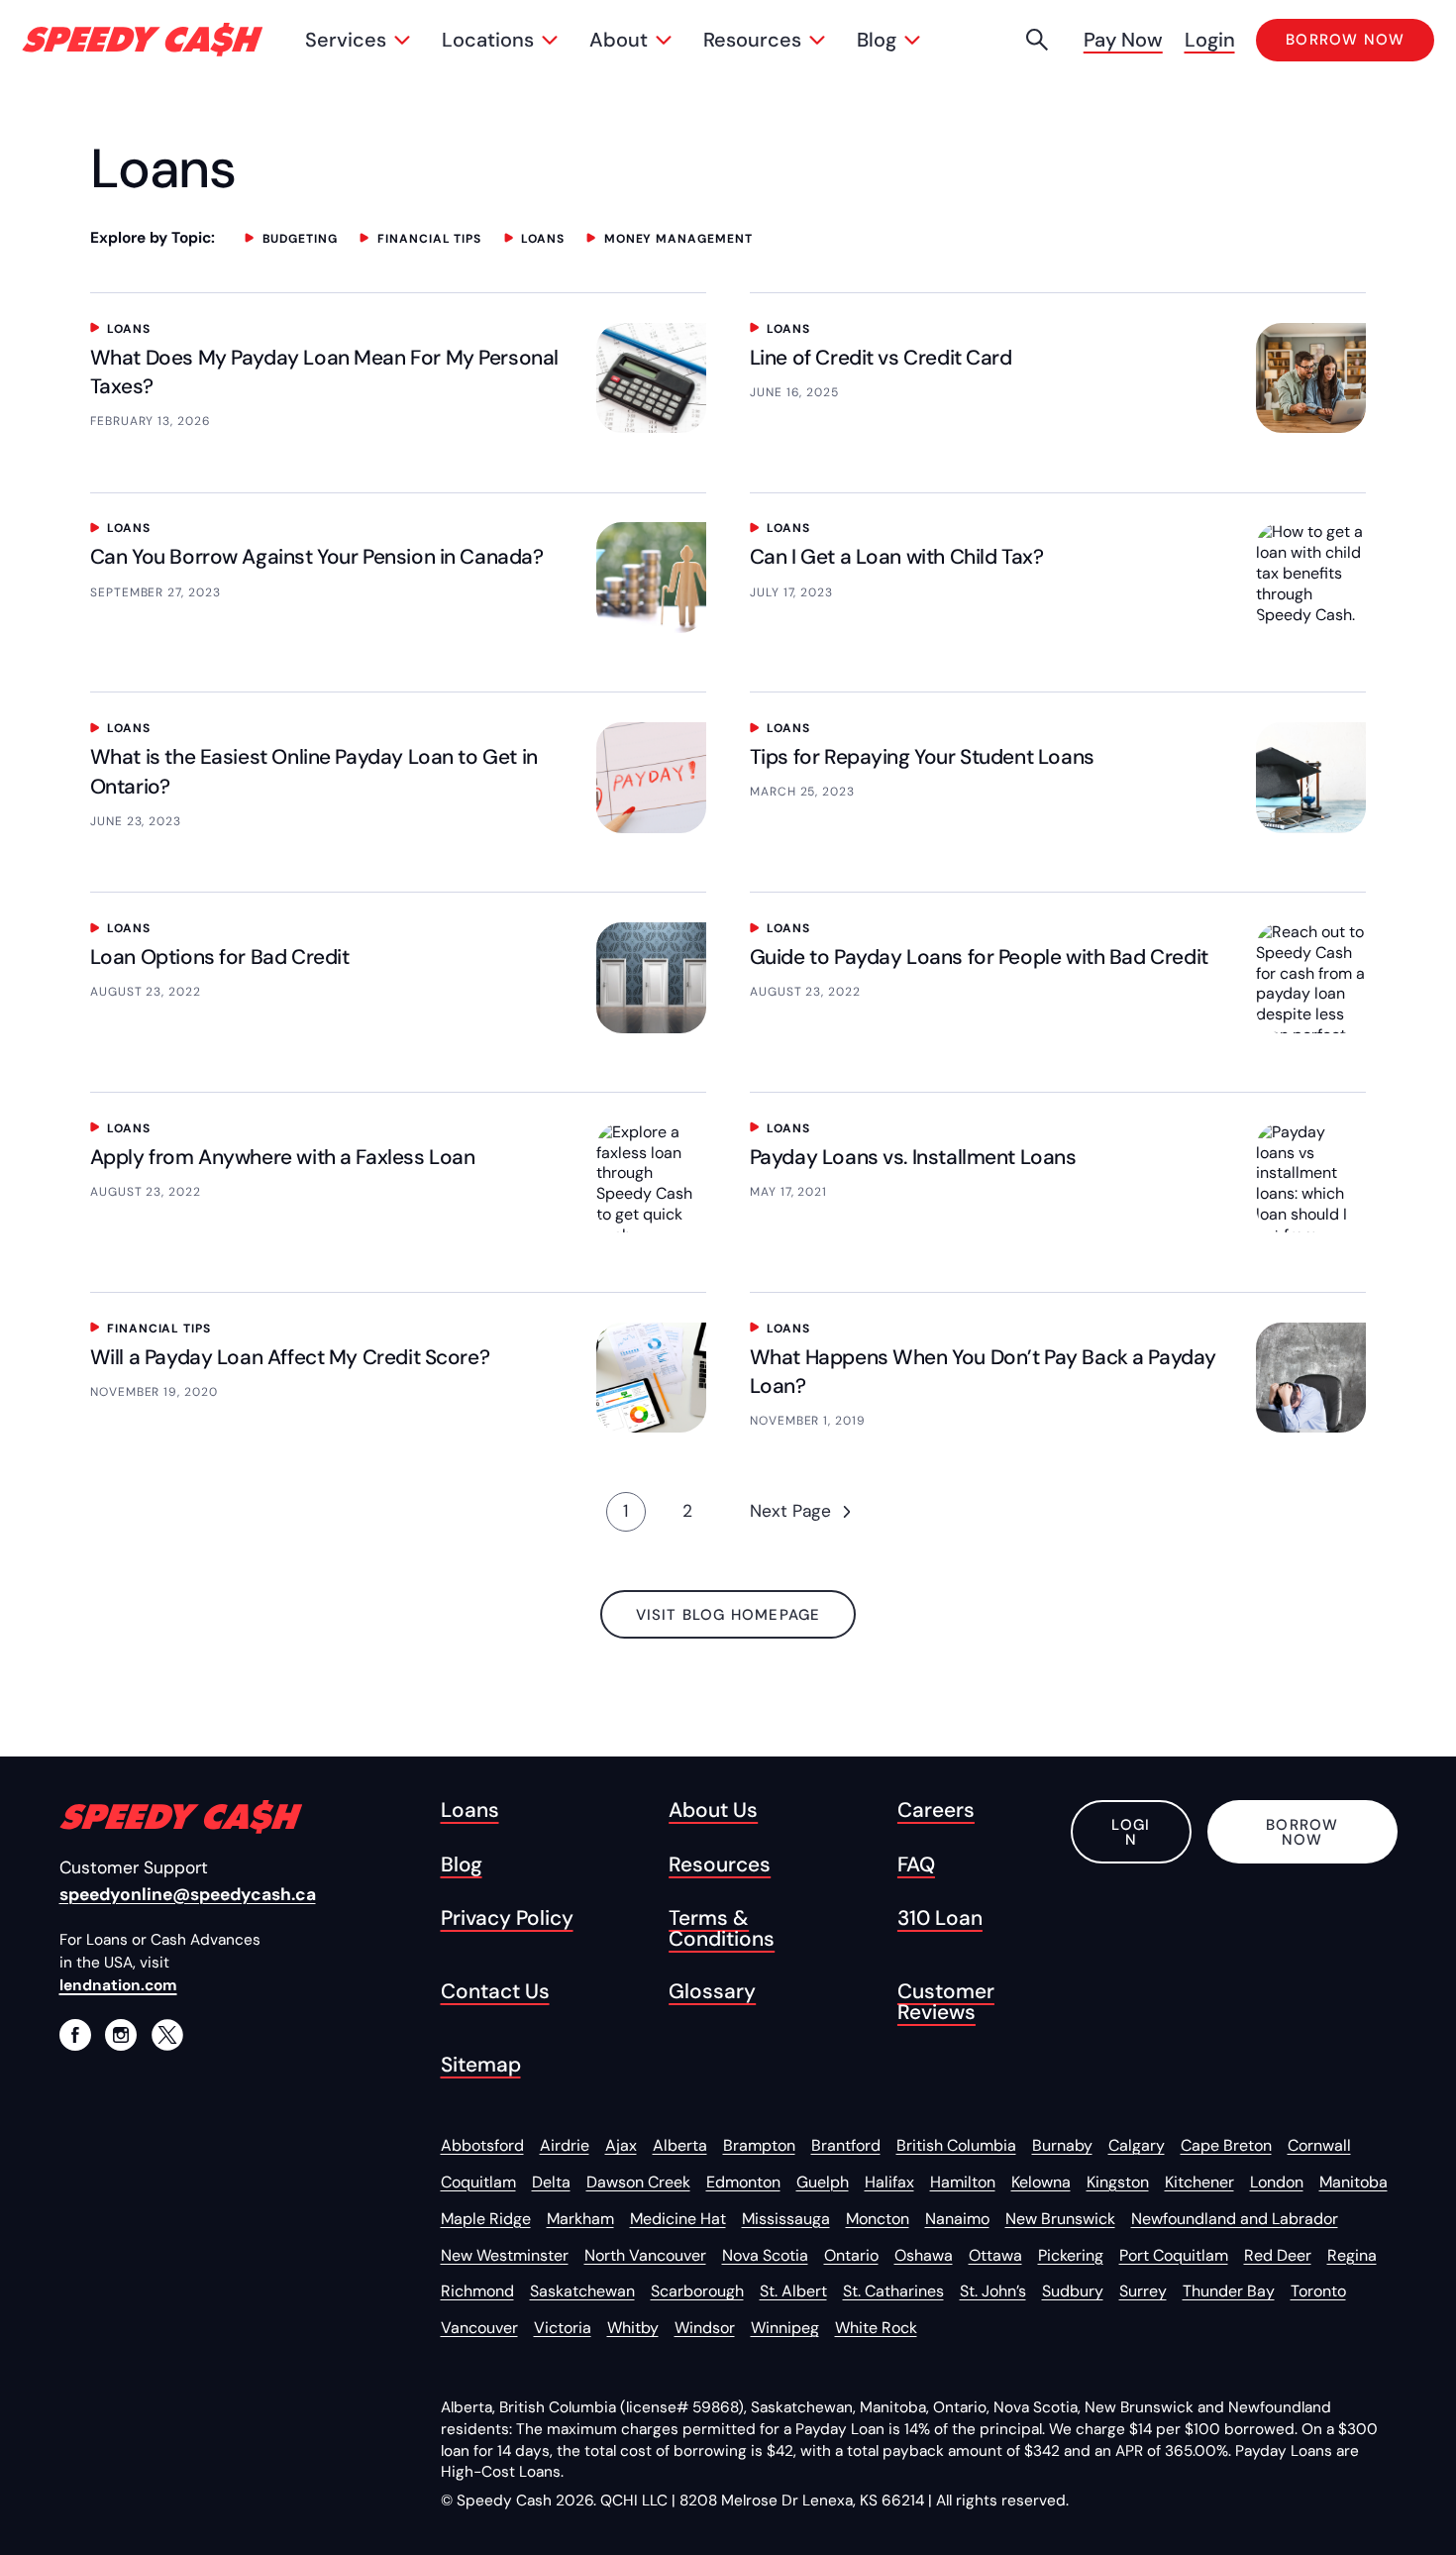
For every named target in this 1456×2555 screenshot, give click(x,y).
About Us (713, 1810)
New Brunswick (1060, 2219)
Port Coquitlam (1174, 2255)
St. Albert (793, 2291)
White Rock (876, 2328)
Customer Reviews (946, 2002)
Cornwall (1319, 2145)
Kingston (1118, 2182)
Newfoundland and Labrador (1235, 2219)
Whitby (633, 2328)
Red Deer (1278, 2255)
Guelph (823, 2182)
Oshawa (924, 2255)
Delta (551, 2182)
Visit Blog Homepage (728, 1615)
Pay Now (1123, 40)
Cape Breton (1226, 2145)
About (619, 40)
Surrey (1143, 2291)
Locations (488, 40)
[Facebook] (75, 2035)
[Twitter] (167, 2035)
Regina (1352, 2255)
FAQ (916, 1865)
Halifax (889, 2182)
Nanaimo (957, 2219)
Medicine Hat (678, 2219)
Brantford (846, 2145)
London (1277, 2182)
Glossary (712, 1992)
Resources (752, 40)
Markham (580, 2219)
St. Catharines (893, 2291)
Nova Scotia (765, 2255)
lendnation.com (118, 1985)
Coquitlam (478, 2182)
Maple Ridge (486, 2219)
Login (1210, 40)
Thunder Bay (1229, 2291)
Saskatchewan (582, 2291)
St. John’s (993, 2291)
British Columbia (956, 2145)
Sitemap (481, 2065)
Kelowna (1041, 2182)
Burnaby (1062, 2145)
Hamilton (963, 2182)
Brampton (759, 2145)
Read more (160, 363)
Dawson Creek (638, 2182)
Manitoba (1353, 2182)
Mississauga (786, 2219)
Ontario (851, 2255)
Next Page (790, 1511)
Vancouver (479, 2328)
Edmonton (743, 2182)
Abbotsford (482, 2145)
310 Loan (940, 1918)
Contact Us (495, 1992)
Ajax (621, 2145)
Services (346, 40)
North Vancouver (645, 2255)
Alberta (680, 2145)
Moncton (878, 2219)
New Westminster (505, 2255)
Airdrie (565, 2145)
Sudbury (1073, 2291)
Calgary (1137, 2145)
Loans (470, 1810)
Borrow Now (1302, 1832)
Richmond (477, 2291)
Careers (936, 1810)
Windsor (705, 2328)
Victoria (563, 2328)
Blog (877, 40)
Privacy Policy (507, 1918)
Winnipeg (785, 2328)
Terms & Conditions (722, 1929)
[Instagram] (121, 2035)
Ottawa (995, 2255)
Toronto (1318, 2291)
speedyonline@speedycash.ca (188, 1894)
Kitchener (1199, 2182)
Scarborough (697, 2291)
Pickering (1071, 2255)
